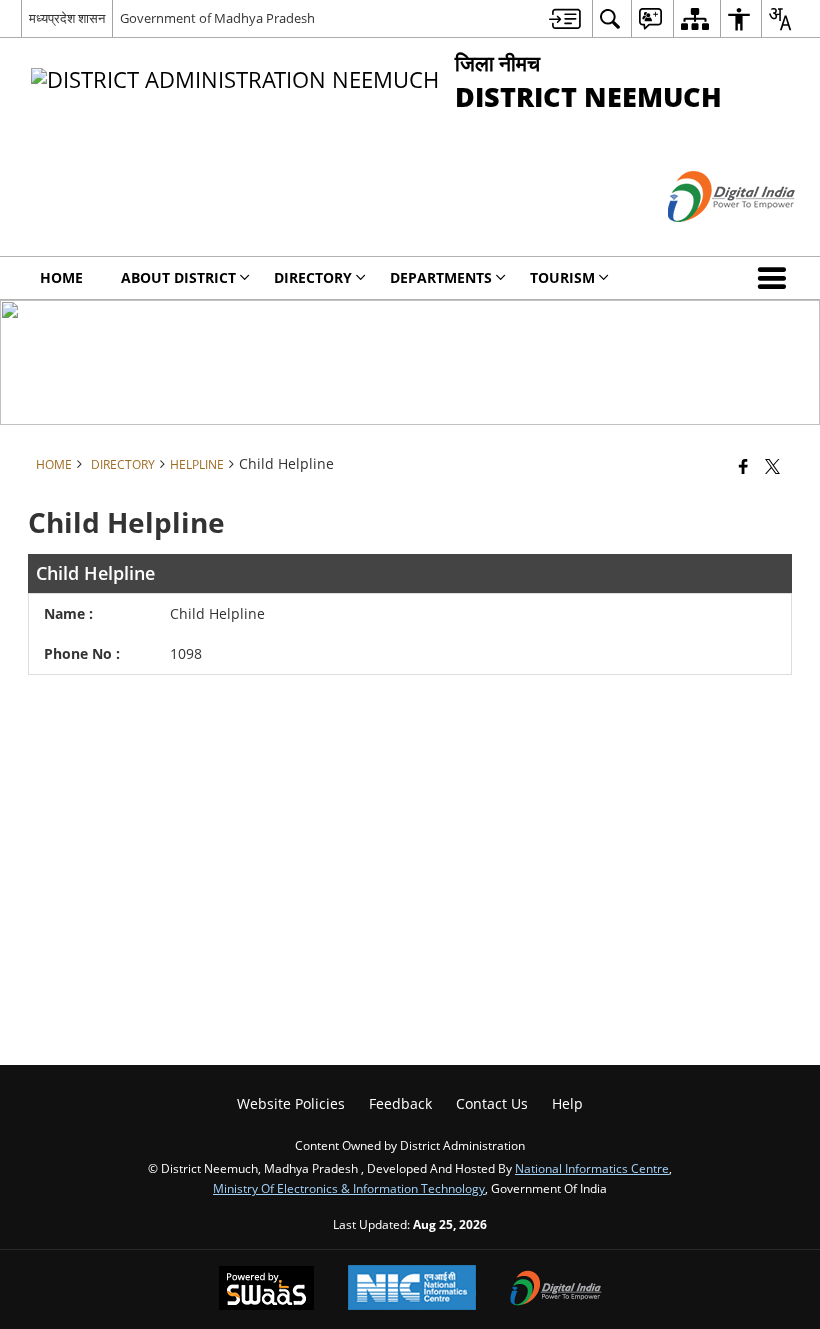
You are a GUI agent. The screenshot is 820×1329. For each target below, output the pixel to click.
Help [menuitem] (567, 1103)
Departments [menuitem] (441, 277)
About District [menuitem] (178, 277)
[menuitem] (565, 18)
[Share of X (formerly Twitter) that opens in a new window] (772, 465)
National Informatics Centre (592, 1168)
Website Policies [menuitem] (291, 1103)
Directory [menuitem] (313, 277)
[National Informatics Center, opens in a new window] (412, 1289)
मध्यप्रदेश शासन (67, 18)
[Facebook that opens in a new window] (743, 465)
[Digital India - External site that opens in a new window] (706, 238)
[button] (776, 278)
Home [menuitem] (61, 277)
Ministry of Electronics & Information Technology (349, 1188)
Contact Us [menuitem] (492, 1103)
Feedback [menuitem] (400, 1103)
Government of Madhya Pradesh (217, 18)
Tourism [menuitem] (562, 277)
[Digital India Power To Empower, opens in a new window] (556, 1290)
